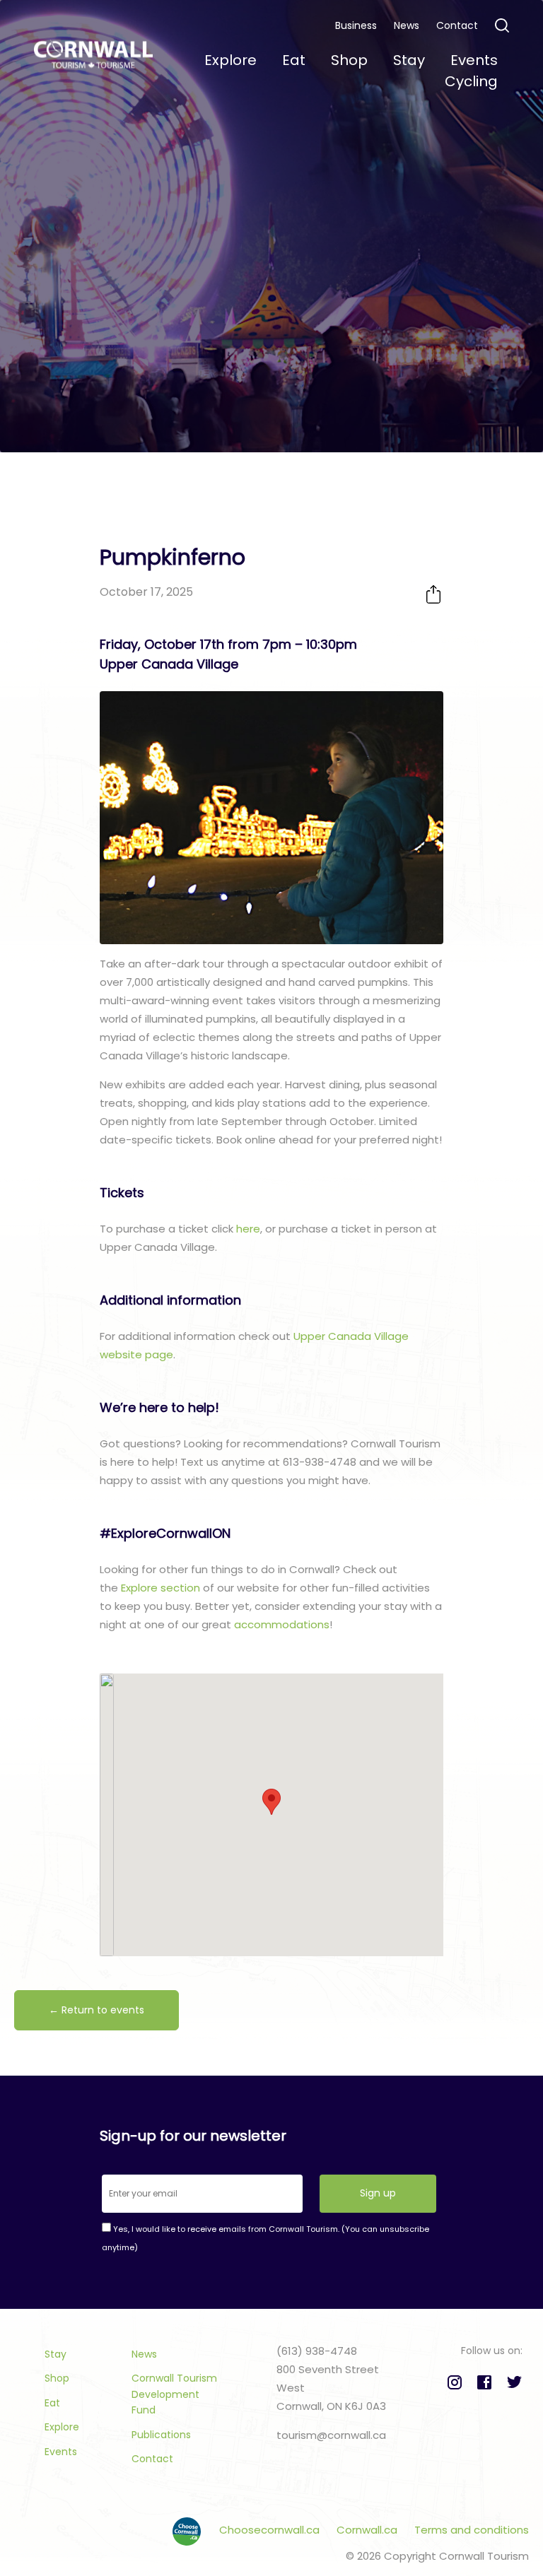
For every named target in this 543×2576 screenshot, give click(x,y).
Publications (161, 2435)
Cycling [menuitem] (471, 81)
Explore (62, 2427)
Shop (57, 2378)
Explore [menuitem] (230, 60)
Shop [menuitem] (349, 60)
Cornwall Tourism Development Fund (174, 2394)
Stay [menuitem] (409, 60)
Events (61, 2452)
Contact (457, 25)
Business (356, 25)
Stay (56, 2354)
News (407, 25)
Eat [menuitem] (294, 60)
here (247, 1229)
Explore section (160, 1588)
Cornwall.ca (368, 2530)
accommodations (282, 1624)
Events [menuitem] (474, 60)
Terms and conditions (472, 2530)
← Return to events (97, 2010)
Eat (52, 2403)
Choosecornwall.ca (271, 2530)
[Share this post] (433, 594)
